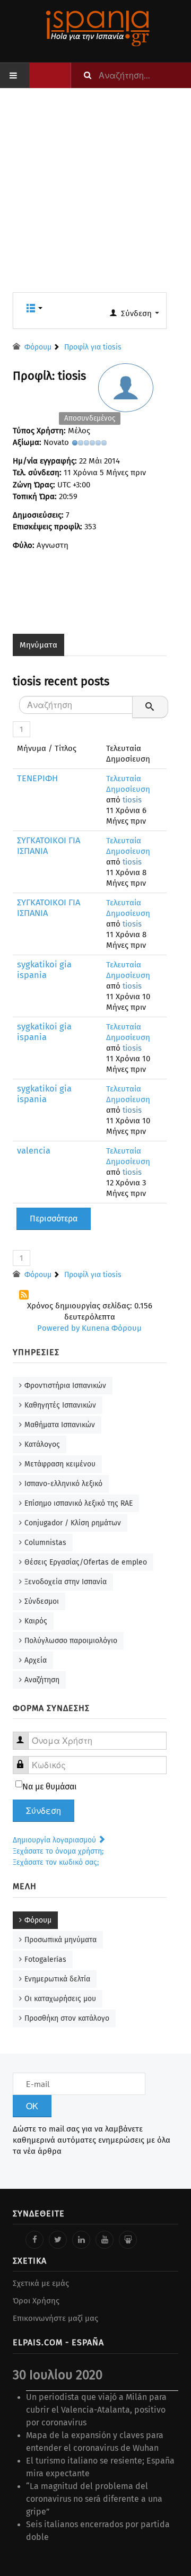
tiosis (132, 800)
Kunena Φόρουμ (112, 1328)
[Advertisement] (95, 197)
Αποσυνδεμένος (90, 418)
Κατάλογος (42, 1444)
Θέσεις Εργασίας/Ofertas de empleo (86, 1562)
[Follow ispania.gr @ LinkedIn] (81, 2240)
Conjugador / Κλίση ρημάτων (73, 1523)
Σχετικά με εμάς (41, 2283)
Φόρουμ (38, 1920)
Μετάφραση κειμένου (60, 1464)
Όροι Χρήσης (36, 2301)
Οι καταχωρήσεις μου (60, 1999)
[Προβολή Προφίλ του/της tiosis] (129, 397)
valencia (34, 1151)
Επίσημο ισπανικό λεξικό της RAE (79, 1503)
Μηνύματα (38, 645)
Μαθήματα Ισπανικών (60, 1425)
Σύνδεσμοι (42, 1601)
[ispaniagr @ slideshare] (128, 2240)
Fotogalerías (45, 1959)
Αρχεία (36, 1660)
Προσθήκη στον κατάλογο (67, 2018)
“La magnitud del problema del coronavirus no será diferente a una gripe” (94, 2499)
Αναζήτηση (42, 1680)
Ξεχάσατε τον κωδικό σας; (56, 1862)
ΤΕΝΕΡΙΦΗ (37, 778)
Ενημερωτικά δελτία (57, 1979)
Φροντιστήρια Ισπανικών (65, 1386)
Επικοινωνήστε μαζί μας (55, 2318)
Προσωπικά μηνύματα (60, 1940)
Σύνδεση (44, 1811)
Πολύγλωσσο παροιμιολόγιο (71, 1641)
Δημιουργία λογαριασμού (55, 1840)
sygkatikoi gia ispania (44, 970)
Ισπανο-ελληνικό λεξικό (63, 1484)
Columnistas (45, 1543)
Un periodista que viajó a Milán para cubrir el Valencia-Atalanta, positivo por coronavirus (96, 2410)
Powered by (58, 1328)
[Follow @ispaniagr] (58, 2240)
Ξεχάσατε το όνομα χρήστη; (58, 1851)
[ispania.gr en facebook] (34, 2240)
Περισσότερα (54, 1219)
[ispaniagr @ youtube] (105, 2240)
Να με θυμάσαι (50, 1787)
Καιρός (36, 1621)
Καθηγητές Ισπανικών (60, 1405)
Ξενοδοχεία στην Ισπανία (66, 1582)
